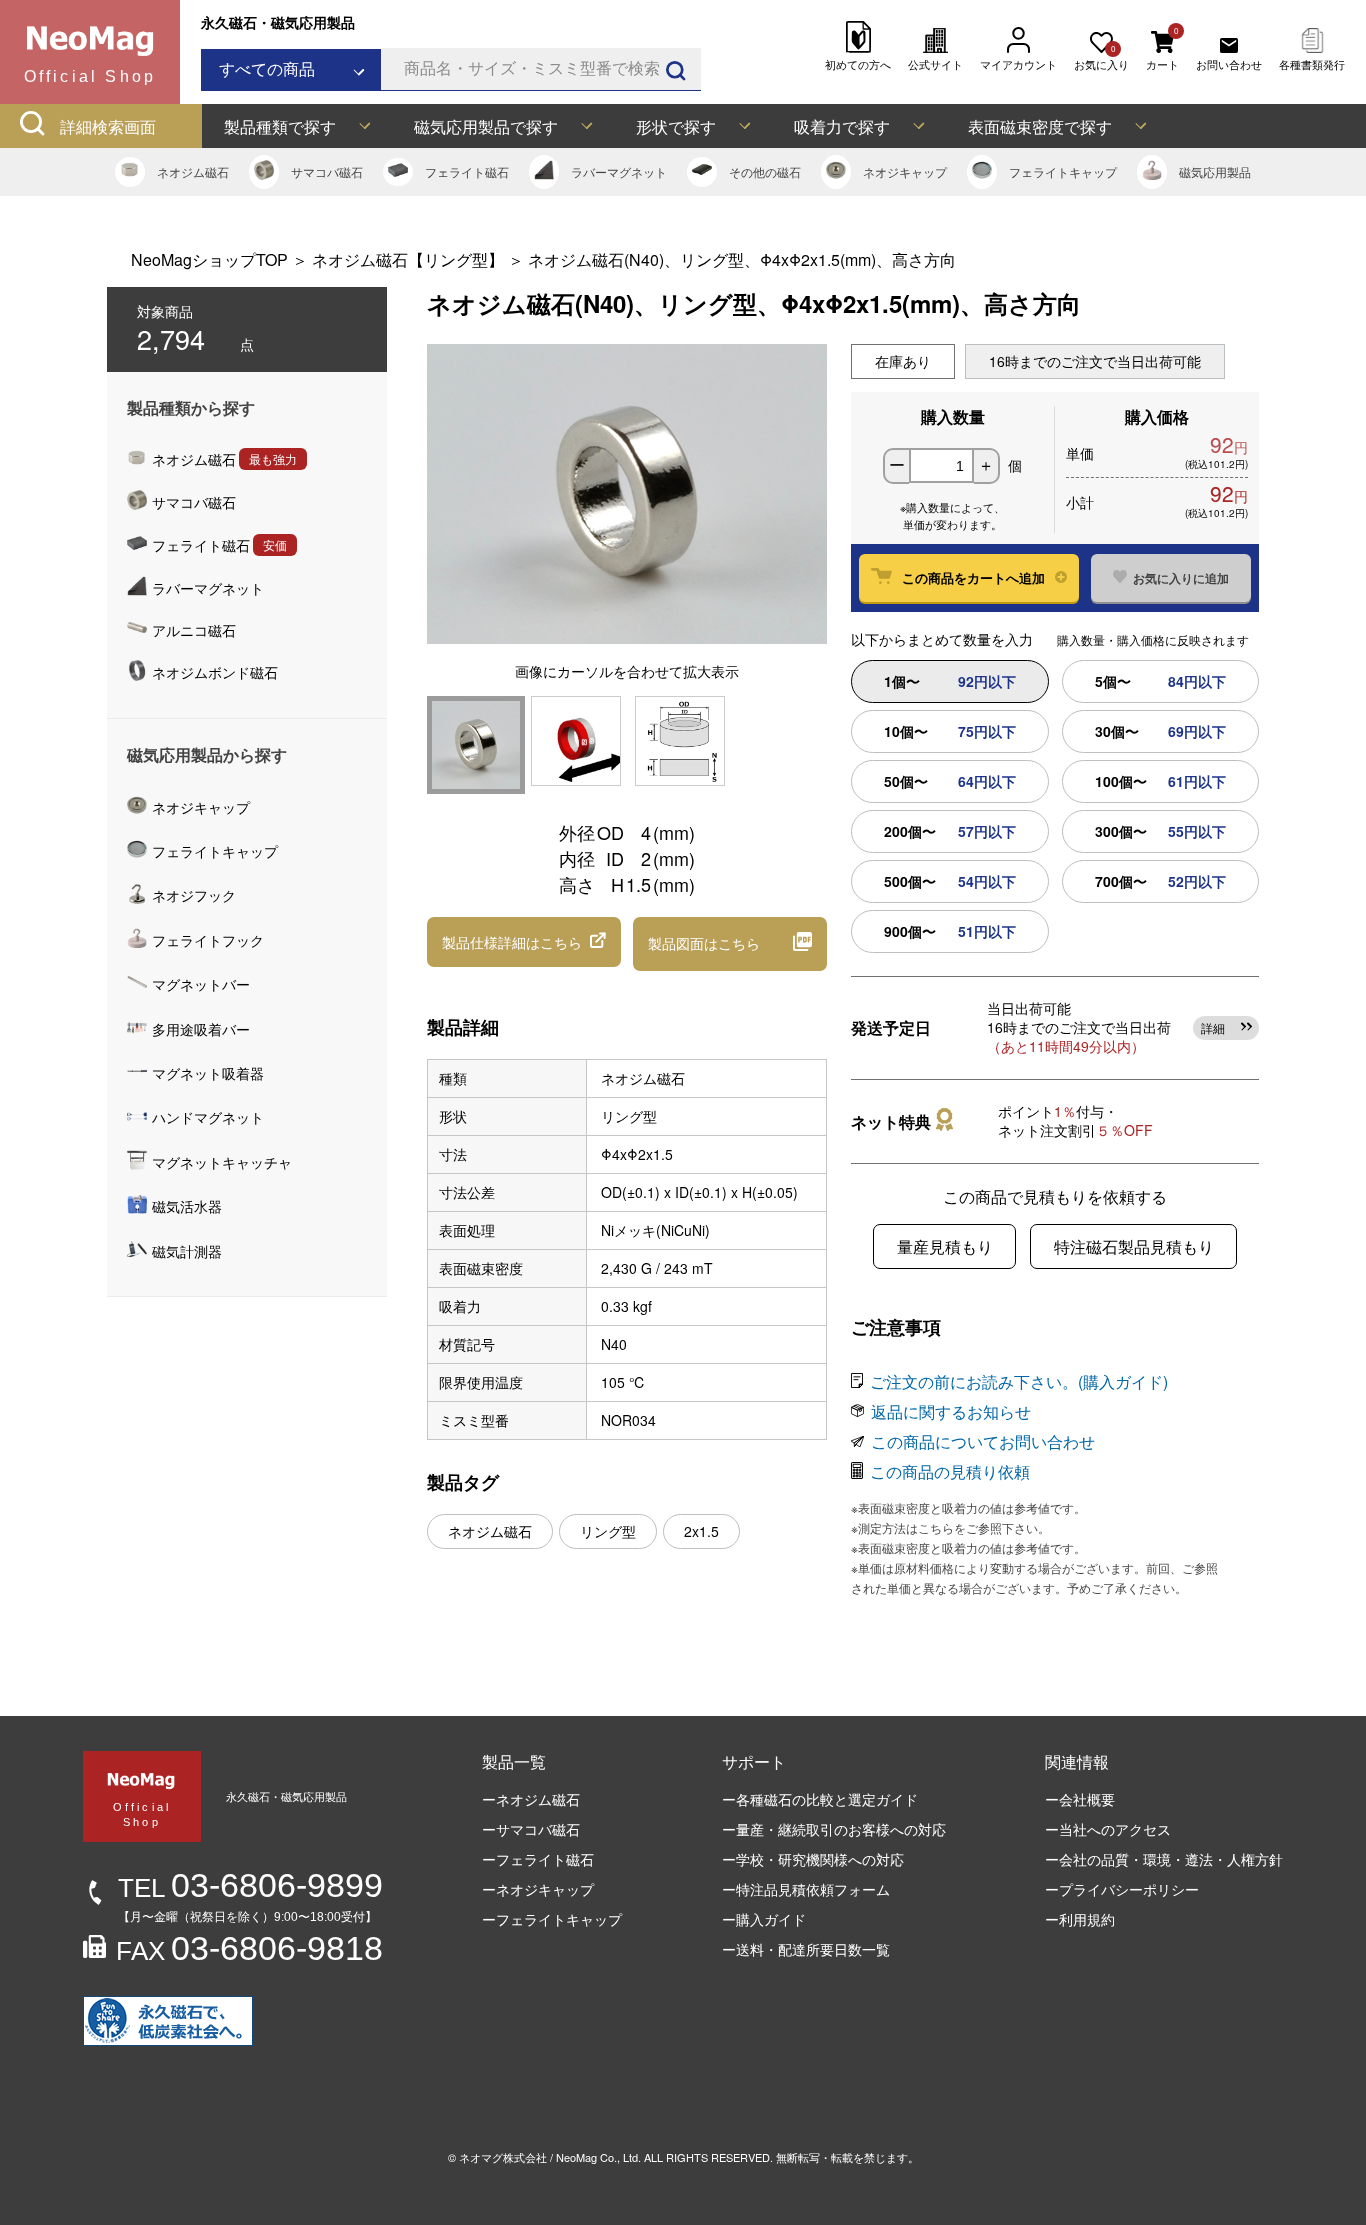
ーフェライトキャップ (552, 1919)
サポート (754, 1761)
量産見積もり (945, 1246)
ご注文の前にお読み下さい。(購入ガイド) (1019, 1381)
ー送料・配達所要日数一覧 (806, 1949)
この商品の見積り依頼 (950, 1471)
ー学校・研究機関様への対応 (813, 1859)
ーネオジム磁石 (531, 1799)
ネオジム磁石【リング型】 (408, 259)
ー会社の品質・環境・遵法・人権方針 (1164, 1859)
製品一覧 (514, 1761)
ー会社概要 (1080, 1799)
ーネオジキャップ (538, 1889)
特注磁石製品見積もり (1134, 1246)
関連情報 (1077, 1761)
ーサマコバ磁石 (531, 1829)
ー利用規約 (1080, 1919)
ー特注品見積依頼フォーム (806, 1889)
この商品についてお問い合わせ (983, 1441)
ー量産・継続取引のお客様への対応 (834, 1829)
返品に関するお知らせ (951, 1411)
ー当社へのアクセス (1108, 1829)
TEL (250, 1888)
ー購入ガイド (764, 1919)
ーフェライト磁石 (538, 1859)
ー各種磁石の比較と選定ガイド (820, 1799)
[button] (524, 942)
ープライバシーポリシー (1122, 1889)
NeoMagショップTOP (209, 259)
